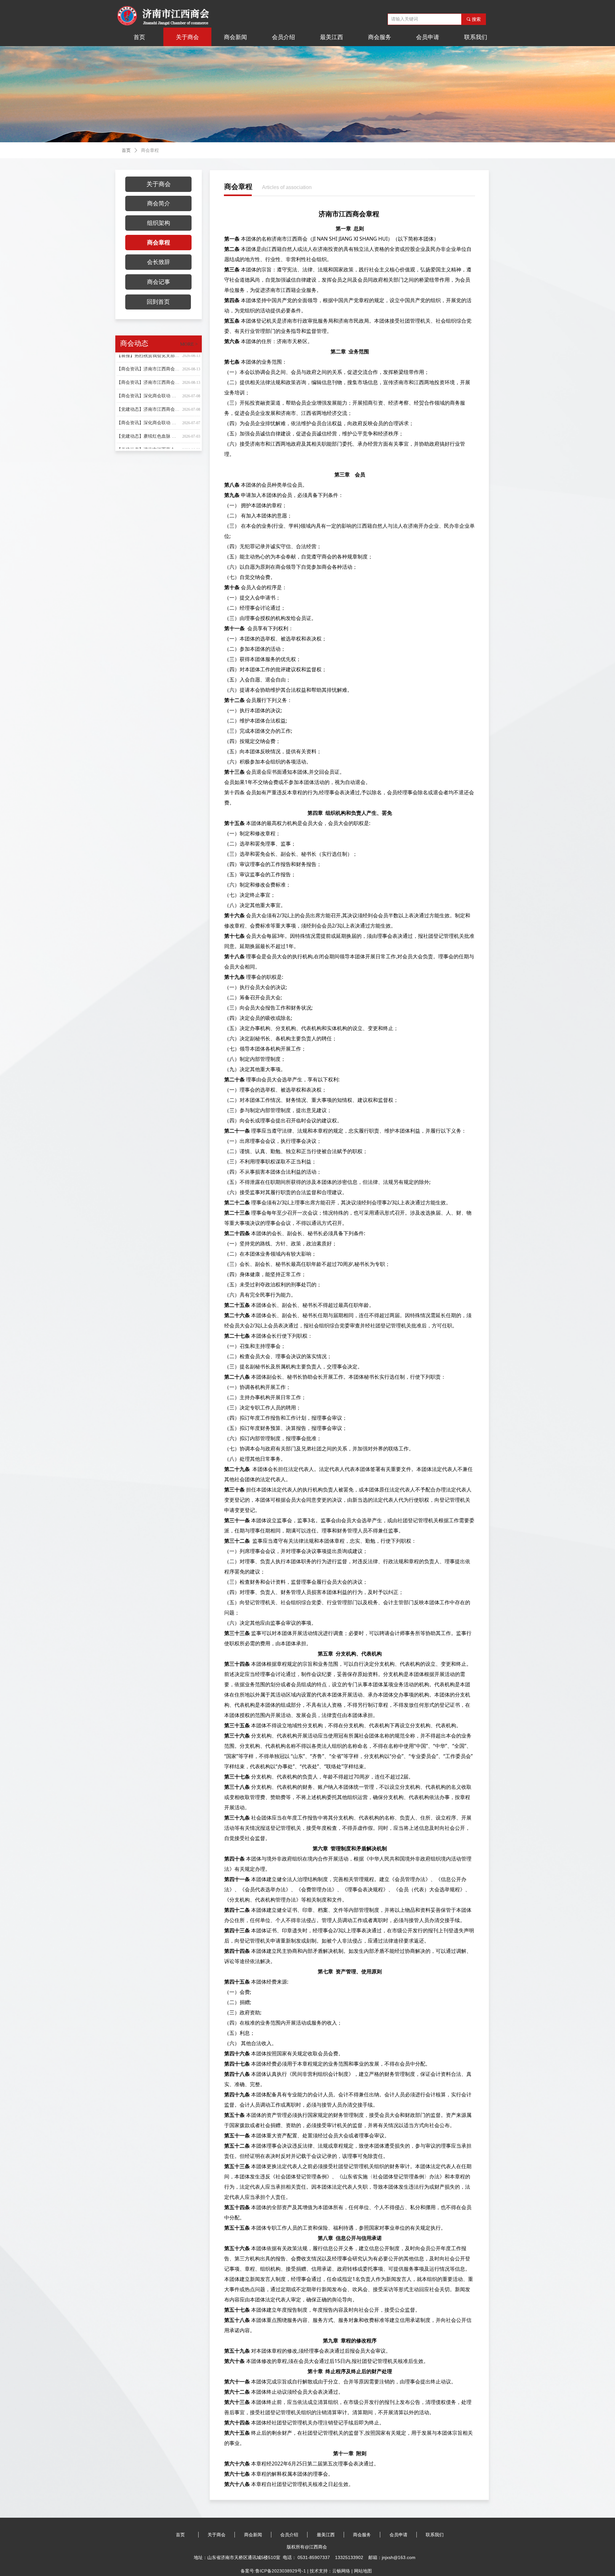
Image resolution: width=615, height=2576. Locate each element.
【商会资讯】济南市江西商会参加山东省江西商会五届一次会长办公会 (148, 367)
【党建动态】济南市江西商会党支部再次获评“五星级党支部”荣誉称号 (148, 394)
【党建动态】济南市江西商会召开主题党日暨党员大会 (148, 434)
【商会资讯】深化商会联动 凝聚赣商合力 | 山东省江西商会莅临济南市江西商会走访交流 (148, 380)
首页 (126, 150)
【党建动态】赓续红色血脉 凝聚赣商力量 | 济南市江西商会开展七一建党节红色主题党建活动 (148, 421)
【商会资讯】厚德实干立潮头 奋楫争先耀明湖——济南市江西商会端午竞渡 (148, 448)
